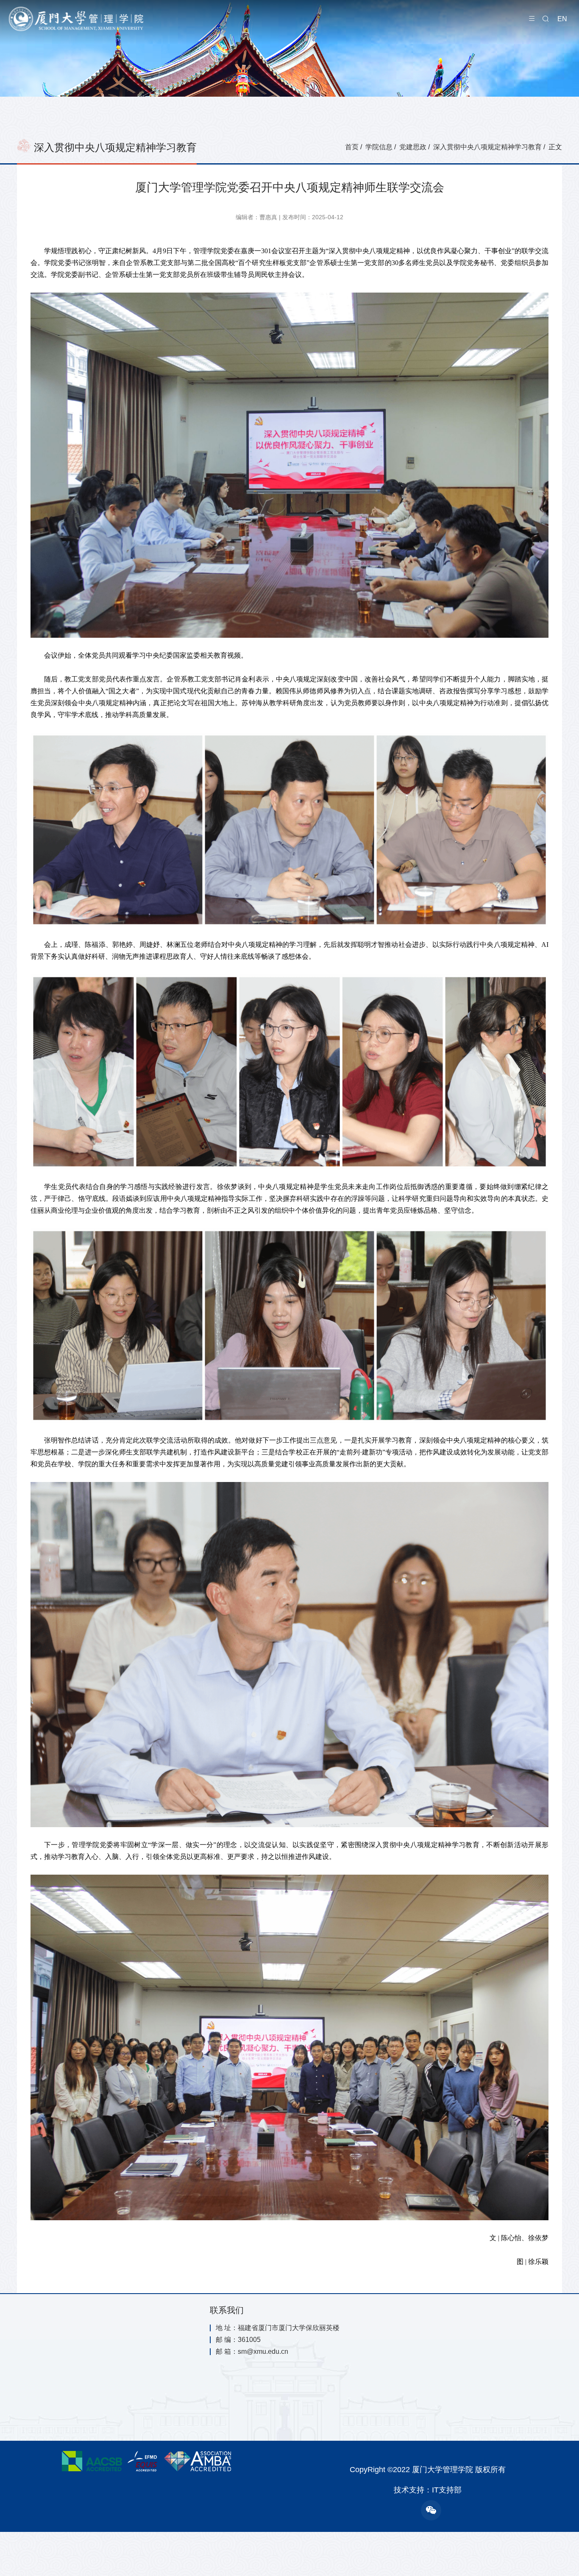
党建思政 (413, 147)
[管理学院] (93, 19)
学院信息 (379, 147)
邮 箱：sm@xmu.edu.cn (252, 2352)
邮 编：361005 (238, 2340)
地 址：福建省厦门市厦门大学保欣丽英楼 (278, 2328)
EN (562, 19)
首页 (352, 147)
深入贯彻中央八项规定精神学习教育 (487, 147)
